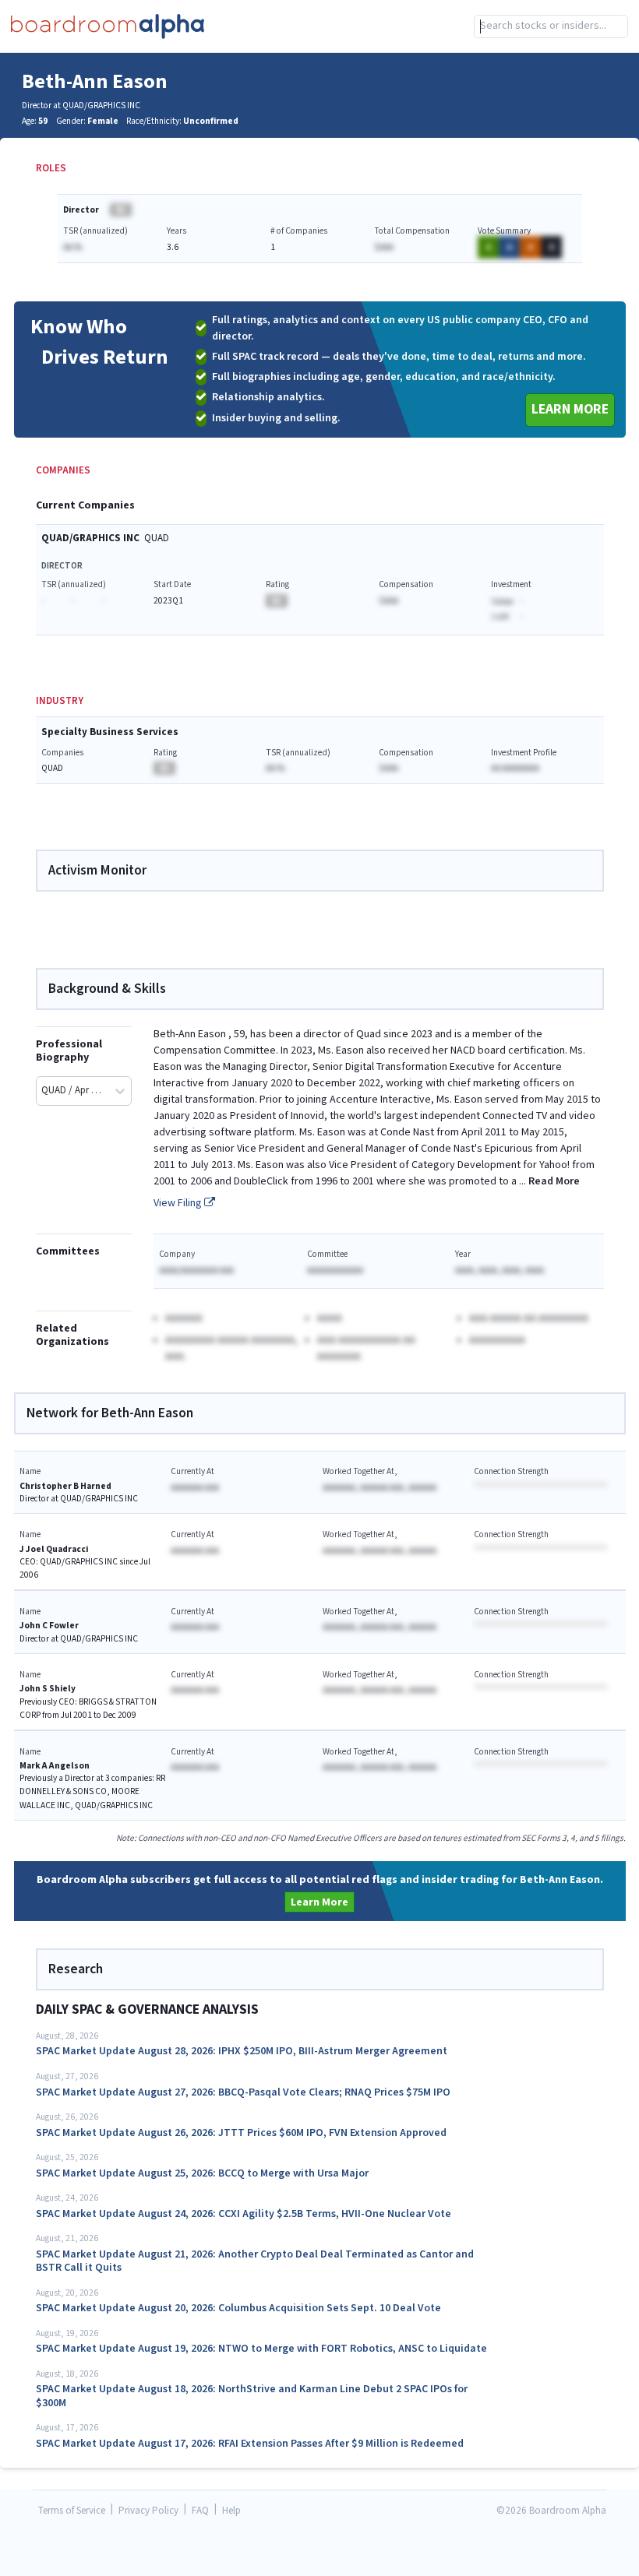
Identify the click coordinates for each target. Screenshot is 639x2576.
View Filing (179, 1203)
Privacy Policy (148, 2511)
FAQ (200, 2511)
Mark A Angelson (55, 1766)
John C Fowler (49, 1626)
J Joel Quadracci (54, 1549)
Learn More (570, 409)
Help (231, 2511)
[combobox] (551, 26)
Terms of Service (72, 2511)
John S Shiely (48, 1689)
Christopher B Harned (65, 1486)
